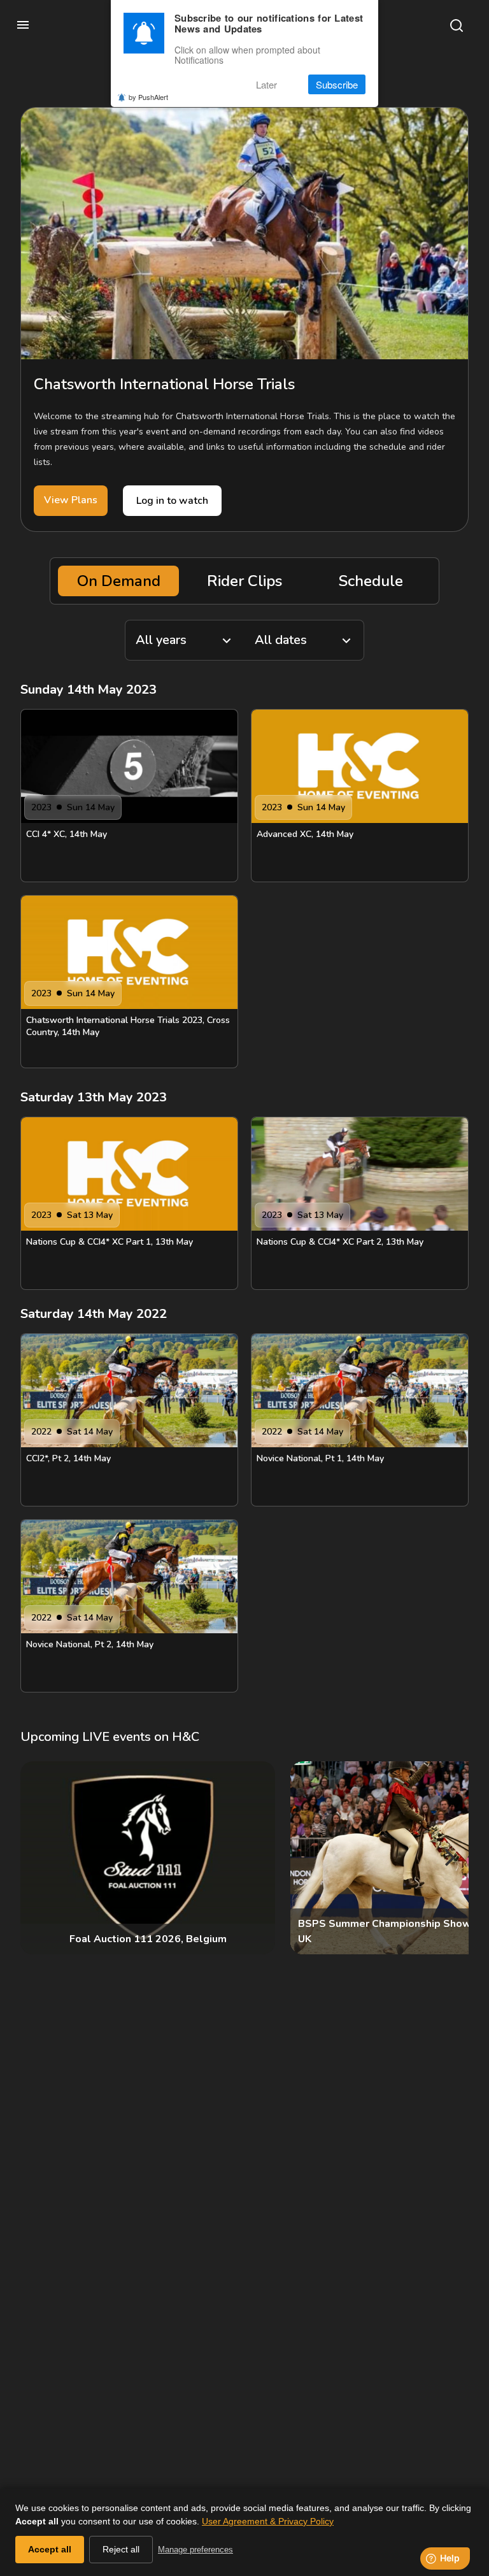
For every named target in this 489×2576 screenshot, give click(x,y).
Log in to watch (172, 501)
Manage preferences (195, 2550)
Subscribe (337, 84)
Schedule (371, 581)
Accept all (50, 2549)
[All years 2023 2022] (185, 640)
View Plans (71, 500)
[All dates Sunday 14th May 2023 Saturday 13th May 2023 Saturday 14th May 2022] (304, 640)
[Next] (448, 1857)
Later (266, 84)
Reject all (121, 2549)
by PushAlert (148, 97)
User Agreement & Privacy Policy (268, 2521)
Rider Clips (244, 581)
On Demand (119, 581)
